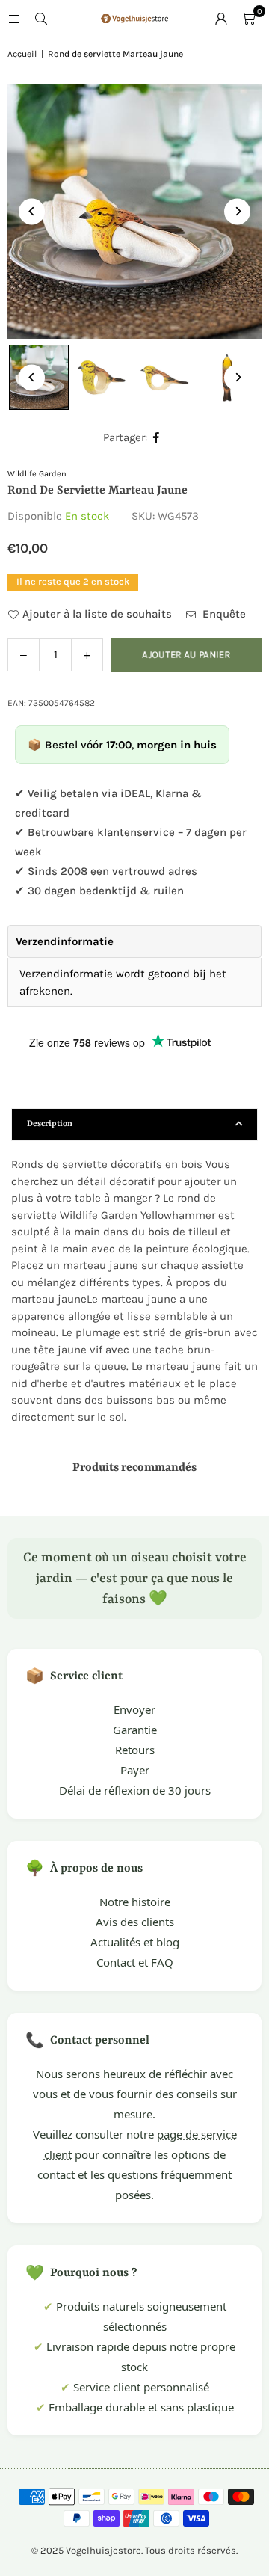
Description (50, 1124)
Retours (135, 1750)
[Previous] (32, 211)
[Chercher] (41, 19)
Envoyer (134, 1709)
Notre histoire (135, 1902)
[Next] (237, 211)
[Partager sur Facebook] (157, 438)
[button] (248, 19)
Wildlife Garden (37, 474)
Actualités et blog (135, 1942)
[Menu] (14, 19)
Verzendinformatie (65, 941)
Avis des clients (135, 1922)
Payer (135, 1770)
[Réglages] (221, 19)
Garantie (135, 1730)
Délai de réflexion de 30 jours (135, 1790)
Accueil (22, 54)
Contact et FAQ (135, 1962)
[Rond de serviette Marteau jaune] (102, 378)
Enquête (223, 614)
